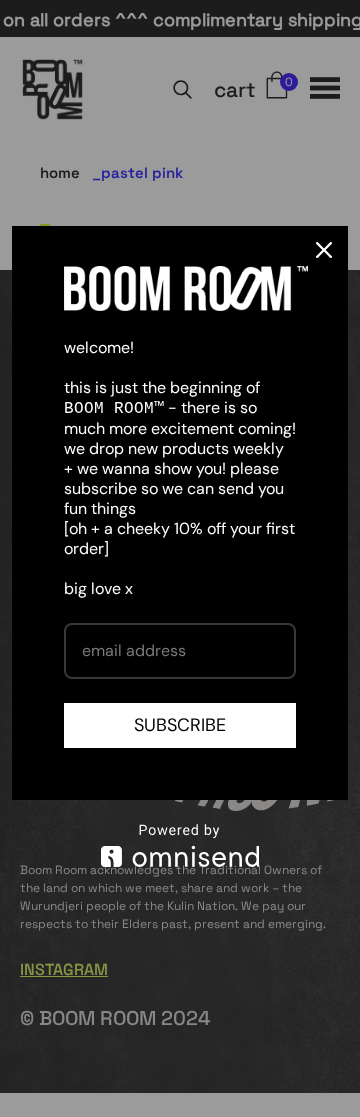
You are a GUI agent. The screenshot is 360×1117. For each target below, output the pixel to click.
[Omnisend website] (180, 845)
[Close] (324, 250)
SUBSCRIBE (180, 725)
